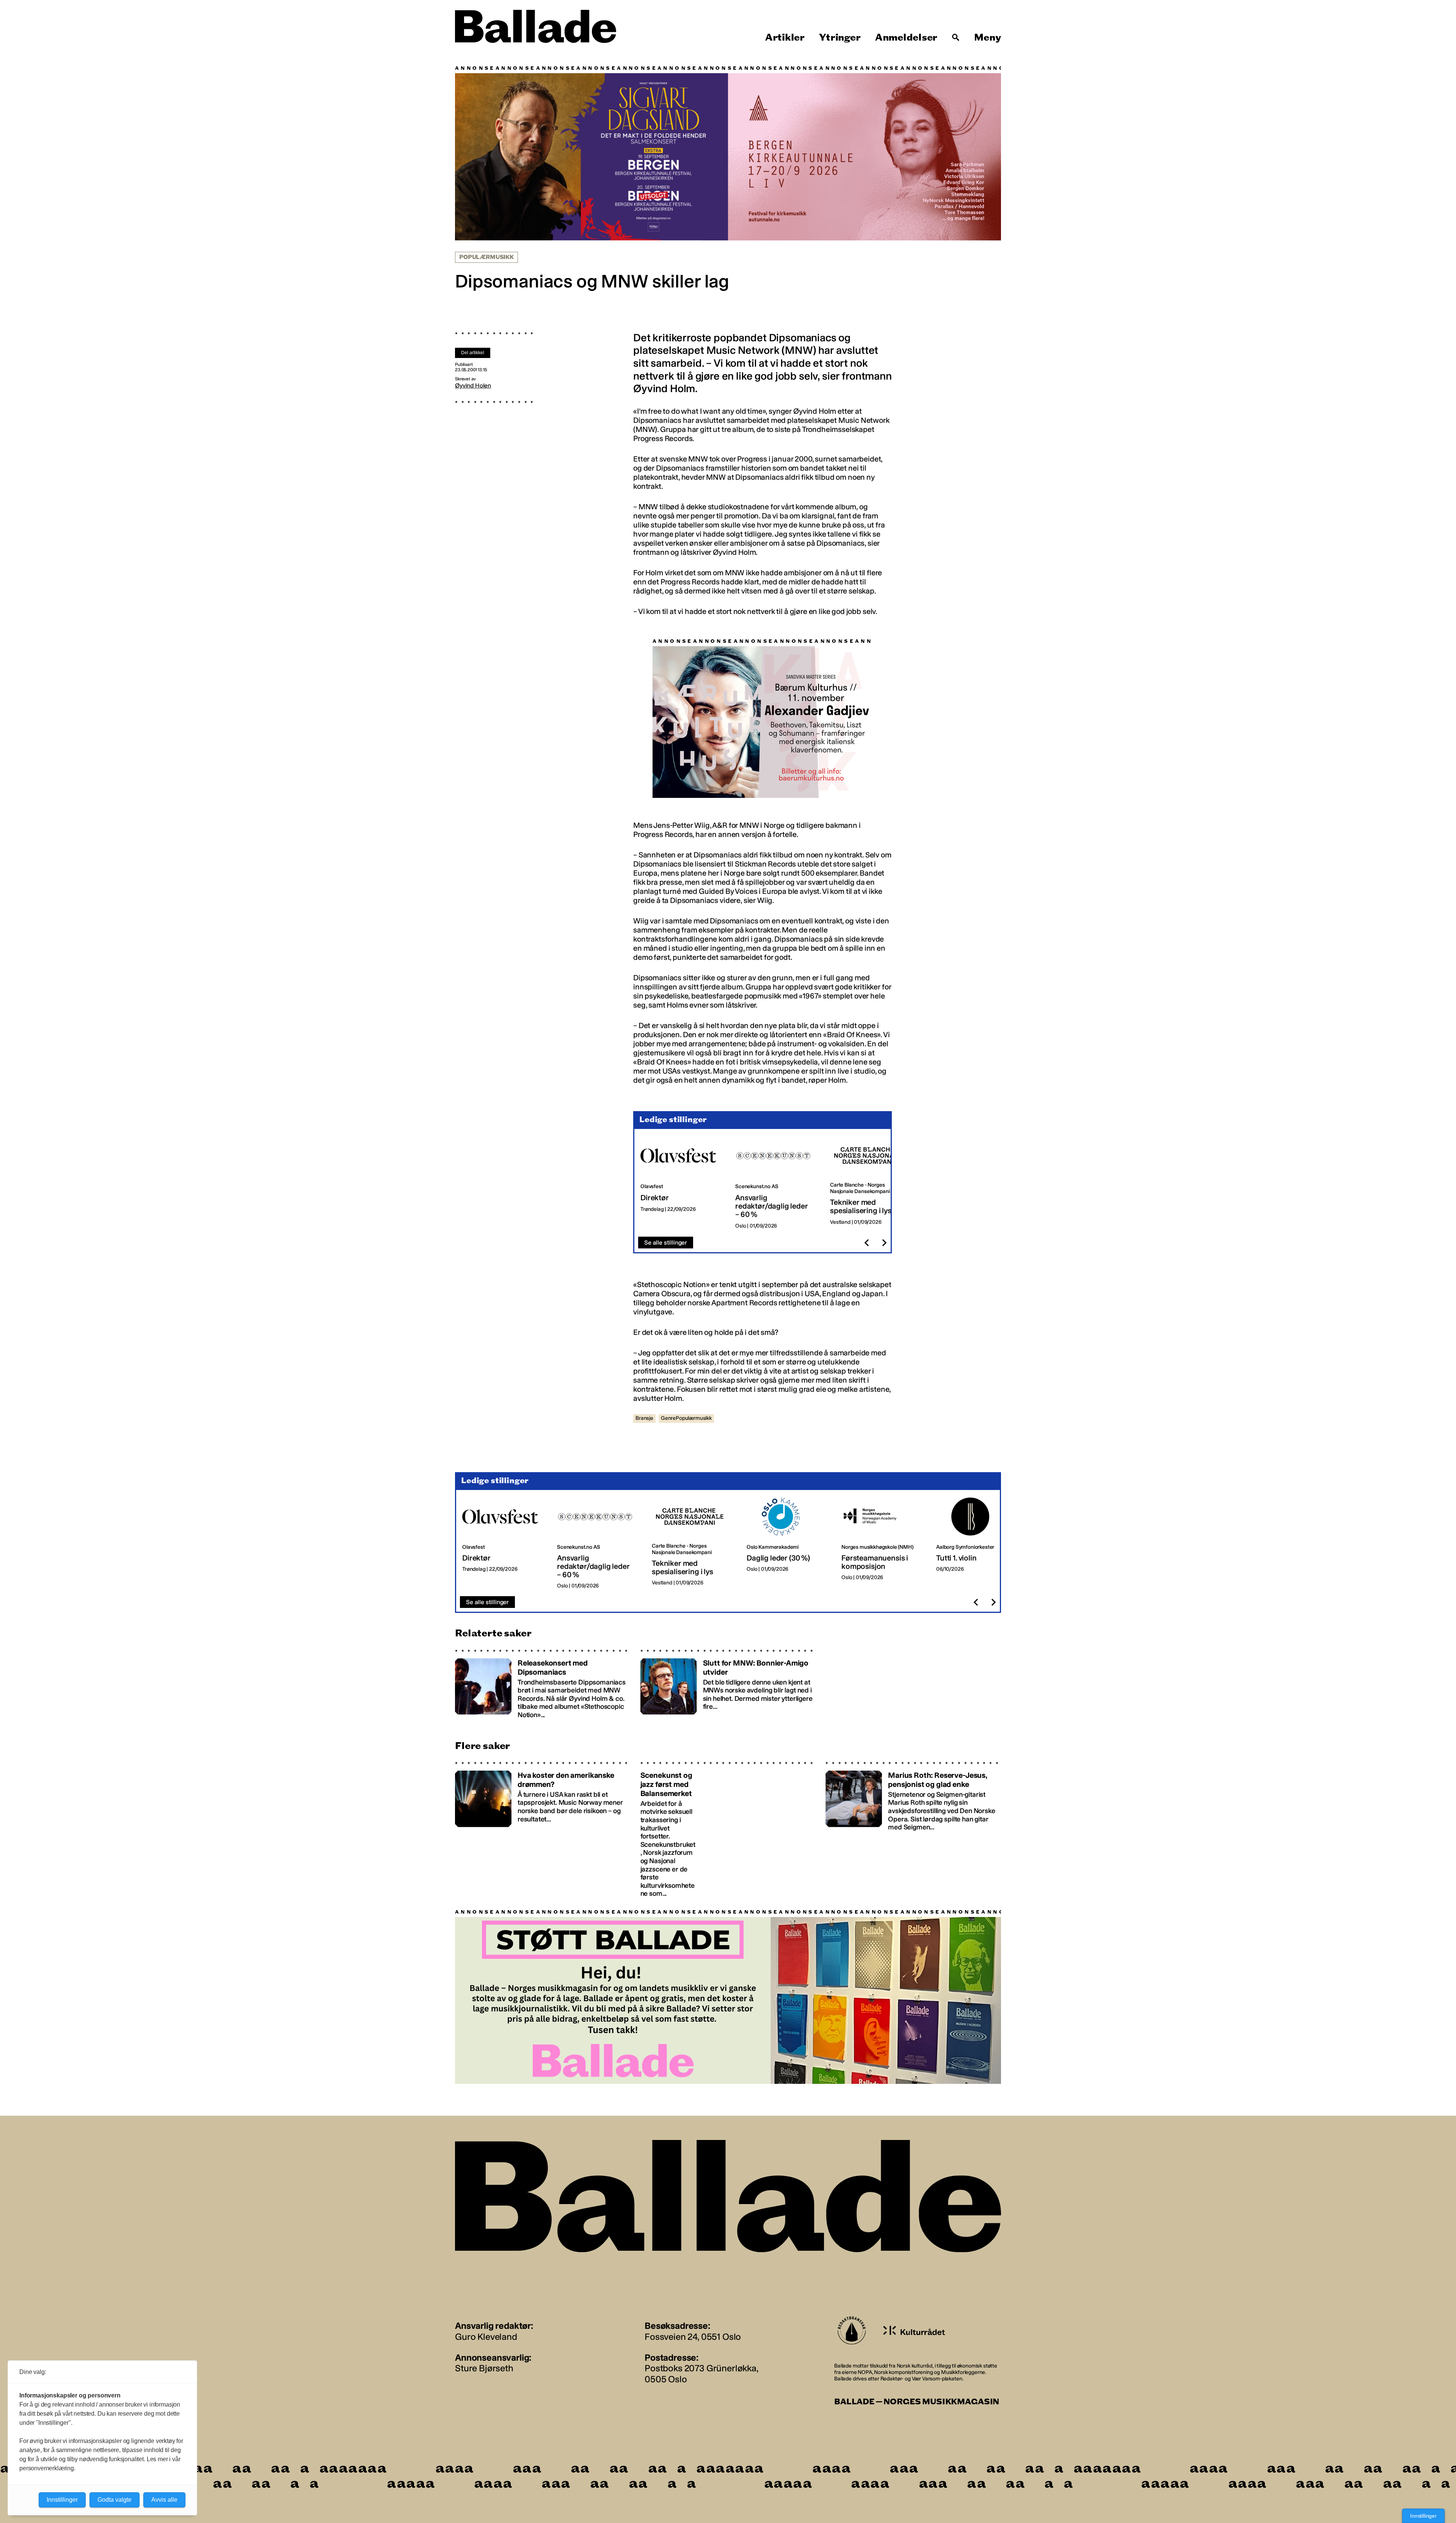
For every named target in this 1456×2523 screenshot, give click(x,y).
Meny (988, 38)
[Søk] (956, 38)
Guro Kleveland (486, 2337)
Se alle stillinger (666, 1243)
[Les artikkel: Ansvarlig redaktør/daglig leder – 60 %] (777, 1183)
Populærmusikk (486, 257)
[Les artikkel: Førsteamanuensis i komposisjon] (883, 1543)
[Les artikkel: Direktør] (682, 1183)
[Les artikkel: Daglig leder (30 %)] (788, 1543)
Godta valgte (115, 2500)
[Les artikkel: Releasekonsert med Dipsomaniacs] (543, 1684)
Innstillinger (1423, 2516)
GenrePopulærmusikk (686, 1418)
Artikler (785, 38)
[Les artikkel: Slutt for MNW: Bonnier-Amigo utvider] (728, 1684)
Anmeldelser (906, 38)
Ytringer (840, 38)
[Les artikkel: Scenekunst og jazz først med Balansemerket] (728, 1830)
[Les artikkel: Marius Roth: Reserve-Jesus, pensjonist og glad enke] (913, 1830)
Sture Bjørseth (484, 2368)
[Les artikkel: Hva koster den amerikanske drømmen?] (543, 1830)
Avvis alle (164, 2500)
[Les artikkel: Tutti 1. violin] (977, 1543)
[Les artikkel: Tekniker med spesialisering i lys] (871, 1183)
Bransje (644, 1418)
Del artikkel (473, 353)
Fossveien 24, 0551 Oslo (693, 2337)
